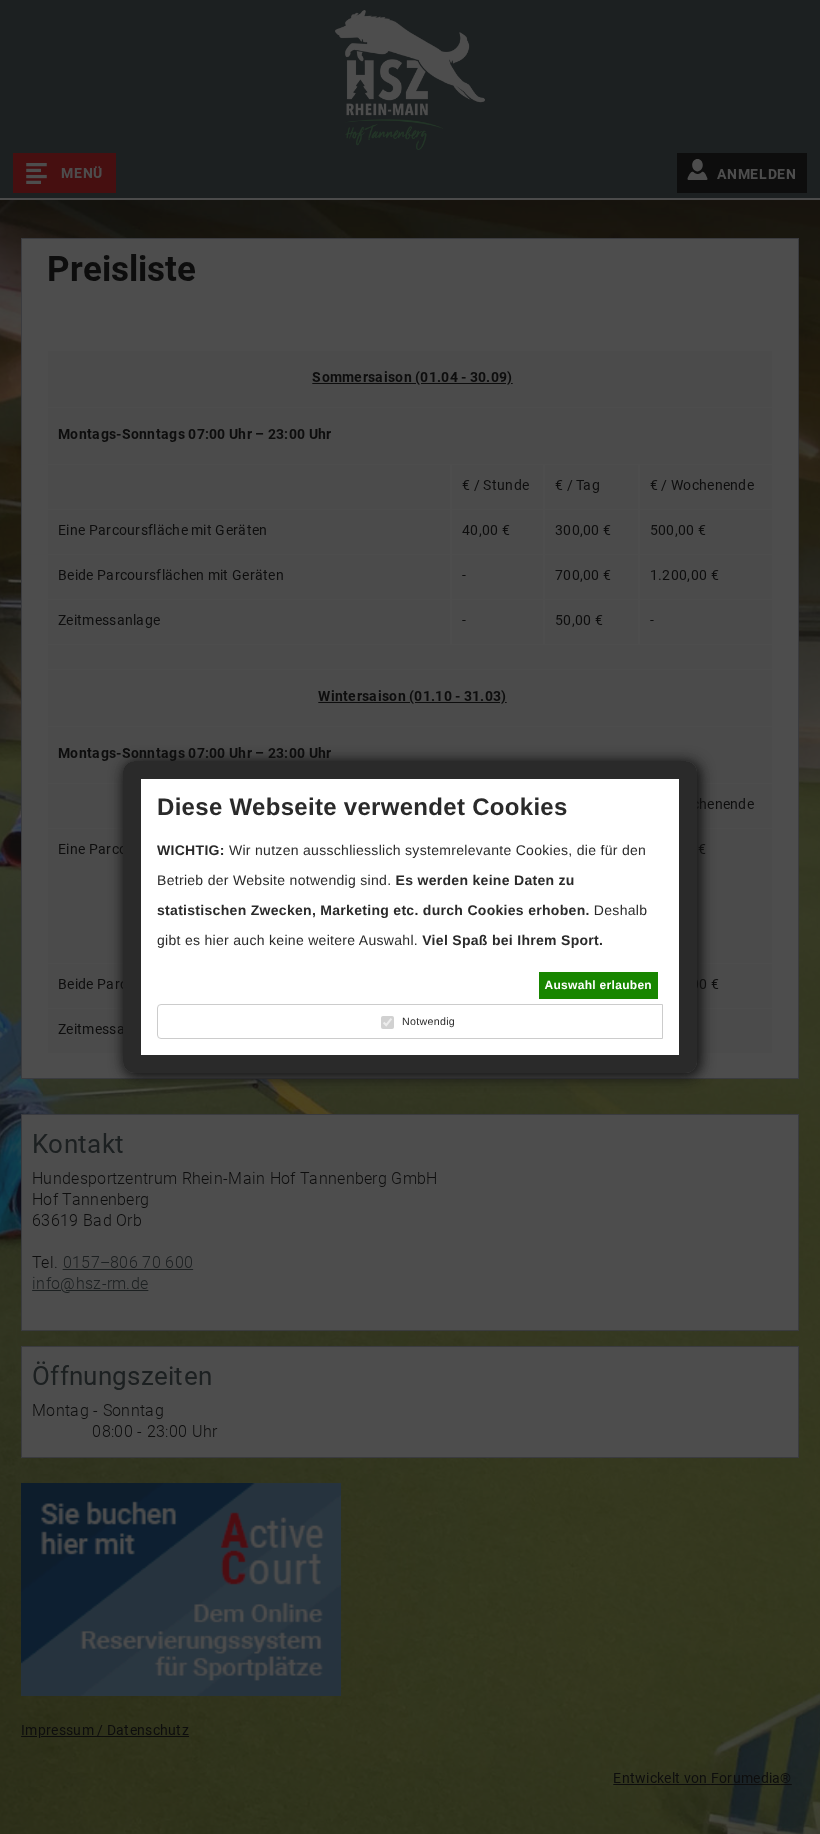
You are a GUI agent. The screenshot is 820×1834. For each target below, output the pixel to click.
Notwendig (428, 1022)
